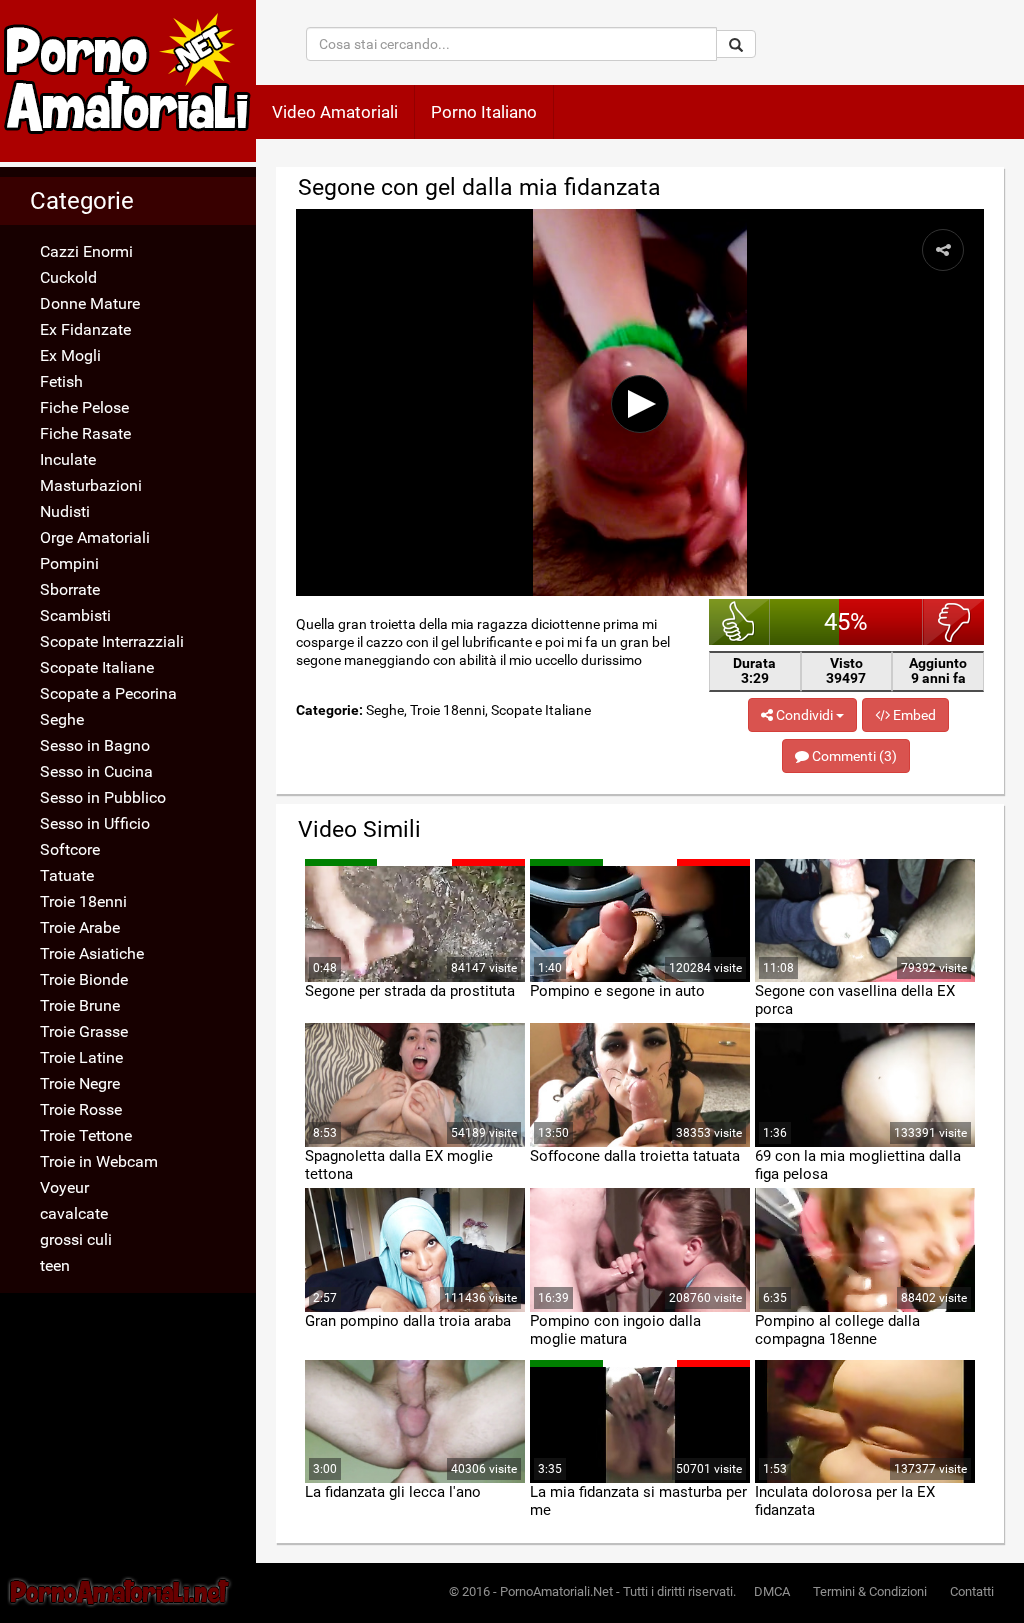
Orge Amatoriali (95, 537)
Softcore (70, 849)
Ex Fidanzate (85, 329)
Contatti (972, 1591)
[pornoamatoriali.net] (128, 81)
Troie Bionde (84, 979)
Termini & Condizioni (870, 1591)
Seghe (62, 719)
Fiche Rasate (85, 433)
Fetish (61, 381)
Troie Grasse (84, 1031)
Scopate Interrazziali (112, 641)
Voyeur (64, 1187)
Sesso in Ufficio (95, 823)
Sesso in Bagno (95, 745)
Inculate (68, 459)
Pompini (69, 563)
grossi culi (76, 1239)
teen (55, 1265)
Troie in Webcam (99, 1161)
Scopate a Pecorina (108, 693)
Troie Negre (80, 1083)
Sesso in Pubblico (103, 797)
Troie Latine (81, 1057)
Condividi (804, 715)
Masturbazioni (91, 485)
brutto (953, 622)
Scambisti (75, 615)
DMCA (772, 1591)
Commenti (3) (853, 756)
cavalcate (74, 1213)
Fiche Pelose (84, 407)
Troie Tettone (86, 1135)
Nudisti (65, 511)
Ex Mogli (70, 355)
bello (739, 622)
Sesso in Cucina (96, 771)
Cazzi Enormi (86, 251)
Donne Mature (90, 303)
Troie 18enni (83, 901)
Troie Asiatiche (92, 953)
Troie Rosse (81, 1109)
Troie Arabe (80, 927)
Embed (913, 715)
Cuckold (68, 277)
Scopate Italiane (97, 667)
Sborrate (70, 589)
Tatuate (67, 875)
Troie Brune (80, 1005)
